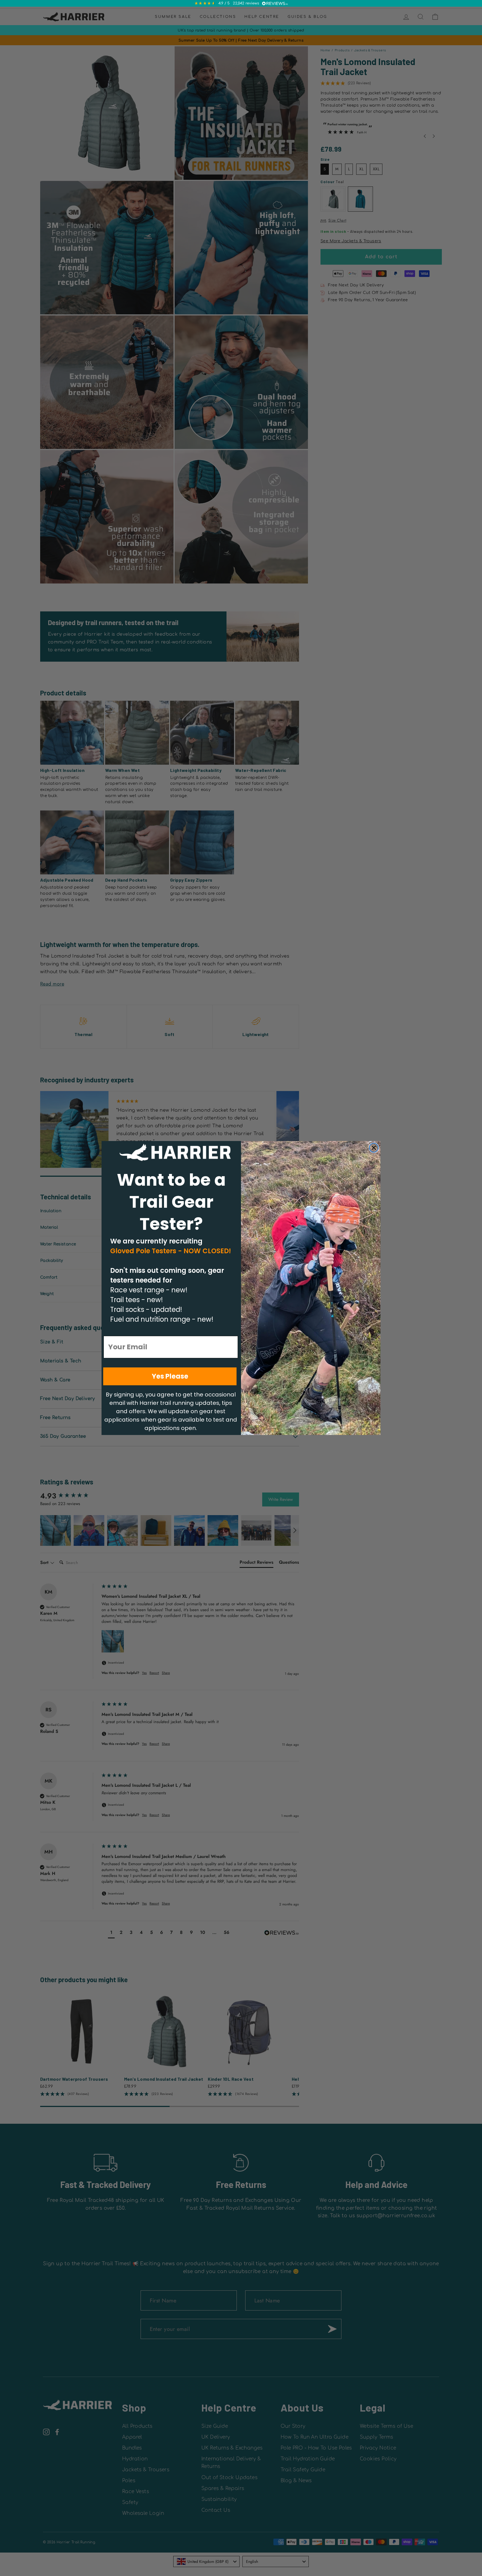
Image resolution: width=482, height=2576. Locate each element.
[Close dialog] (374, 1148)
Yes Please (170, 1376)
